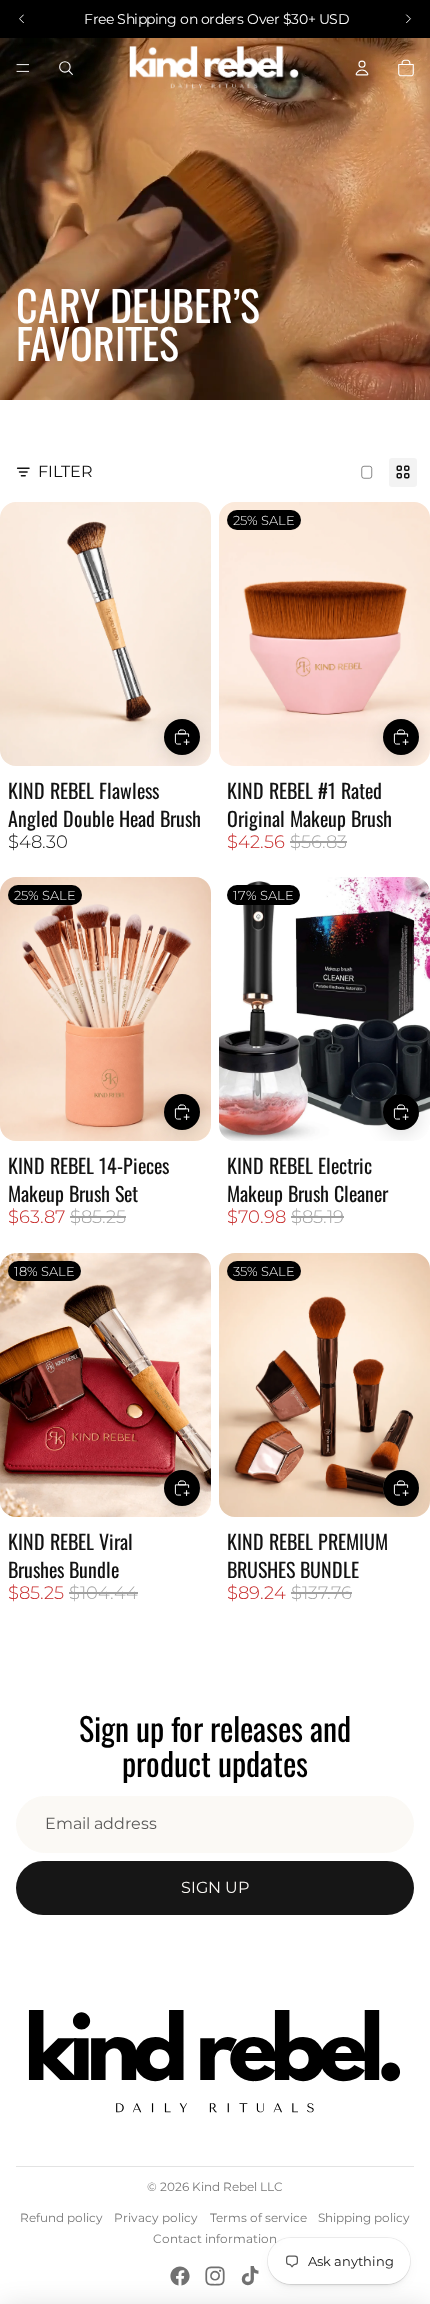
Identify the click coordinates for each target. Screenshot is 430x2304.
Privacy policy (156, 2217)
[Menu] (23, 68)
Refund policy (61, 2217)
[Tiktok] (250, 2276)
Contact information (215, 2238)
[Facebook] (180, 2276)
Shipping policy (364, 2217)
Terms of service (258, 2217)
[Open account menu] (362, 68)
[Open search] (66, 68)
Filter (65, 471)
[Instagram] (215, 2276)
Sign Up (215, 1887)
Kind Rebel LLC (237, 2186)
